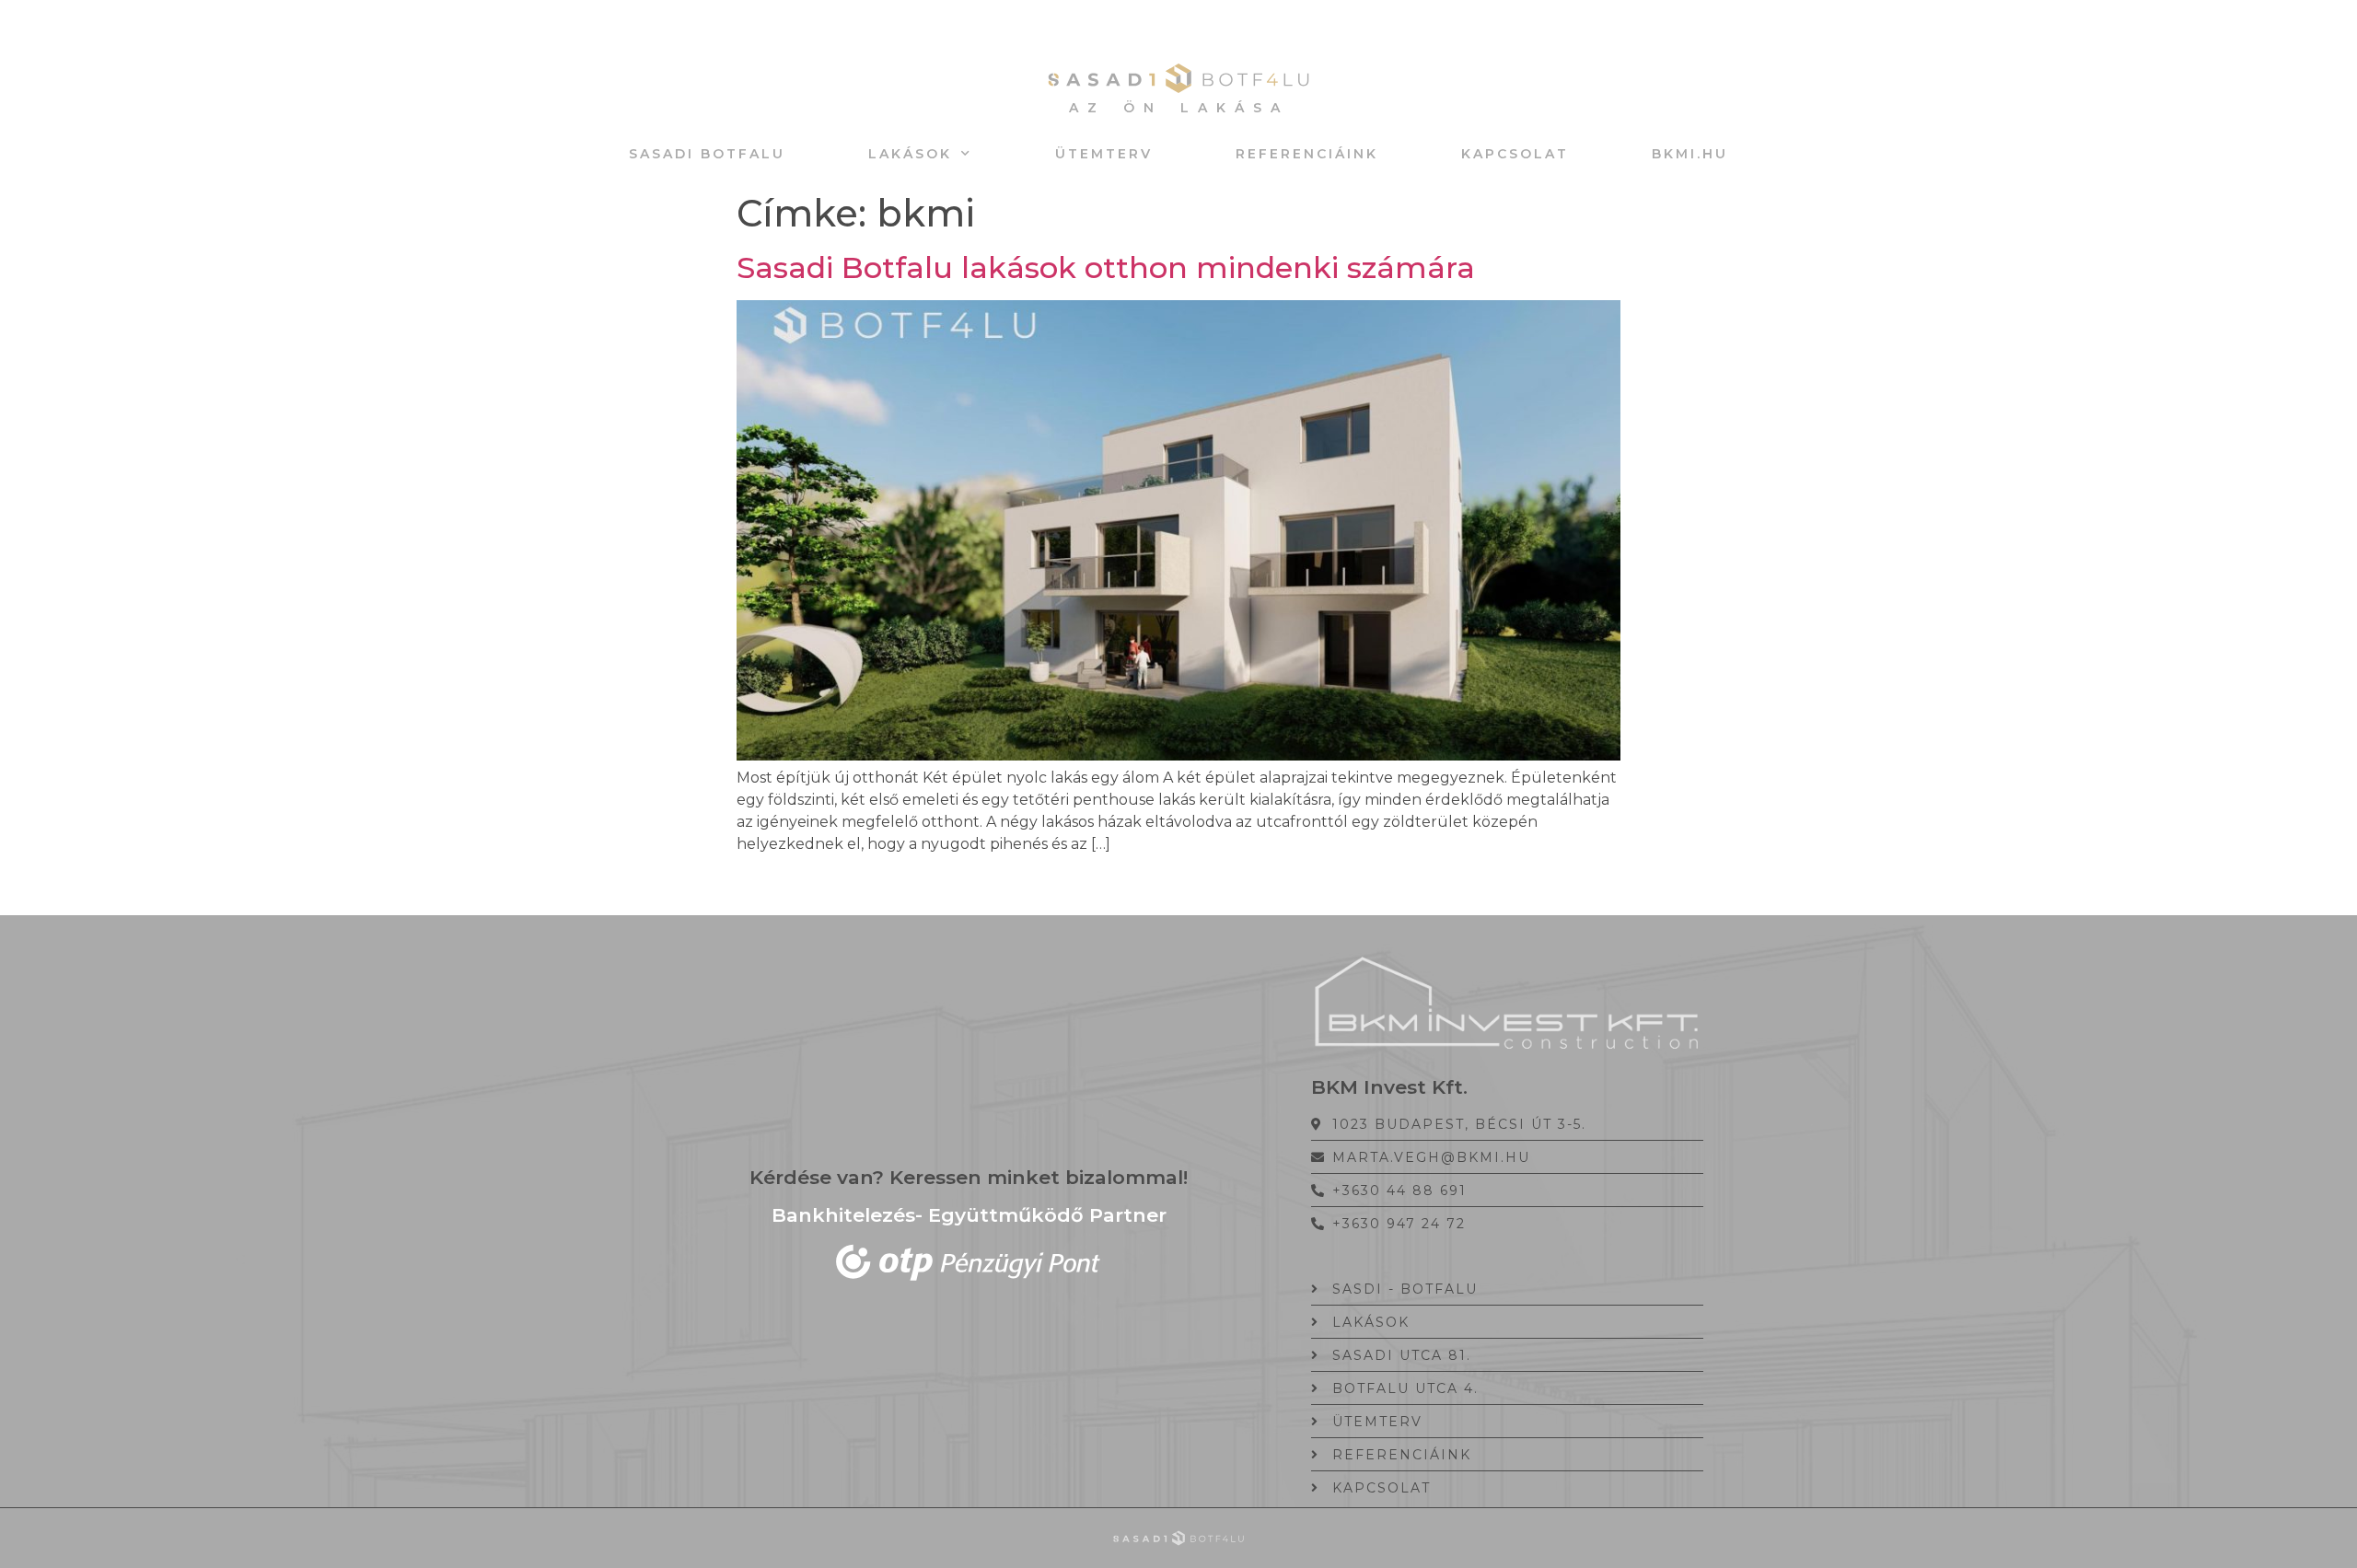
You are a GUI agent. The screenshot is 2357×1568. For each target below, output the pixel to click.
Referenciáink (1307, 154)
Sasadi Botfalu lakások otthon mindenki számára (1106, 267)
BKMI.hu (1690, 154)
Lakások (910, 154)
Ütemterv (1104, 154)
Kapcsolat (1515, 154)
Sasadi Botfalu (707, 154)
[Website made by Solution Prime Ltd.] (1178, 1538)
